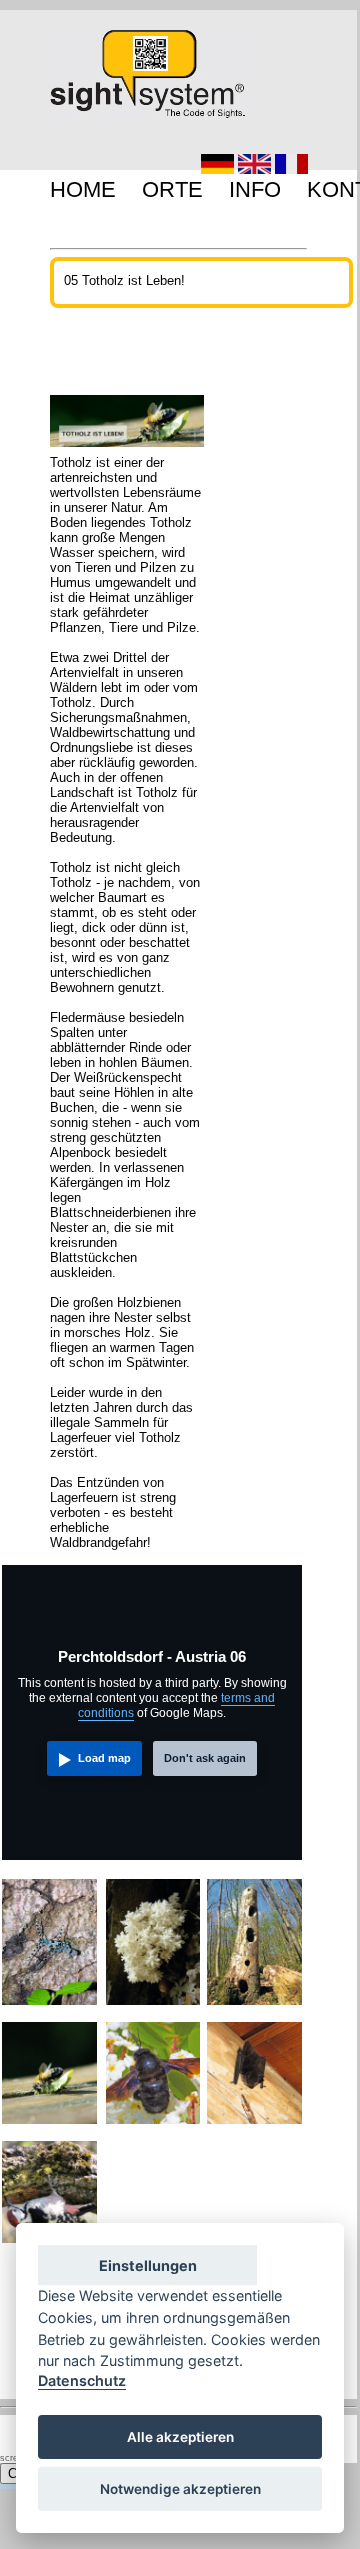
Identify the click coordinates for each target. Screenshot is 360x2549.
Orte (172, 189)
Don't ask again (205, 1758)
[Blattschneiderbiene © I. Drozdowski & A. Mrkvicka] (49, 2127)
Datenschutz (82, 2380)
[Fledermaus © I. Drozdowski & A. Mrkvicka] (254, 2127)
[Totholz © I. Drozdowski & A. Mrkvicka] (254, 2008)
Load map (104, 1758)
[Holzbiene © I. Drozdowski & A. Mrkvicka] (153, 2127)
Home (83, 189)
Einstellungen (148, 2265)
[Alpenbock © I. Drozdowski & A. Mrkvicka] (49, 2008)
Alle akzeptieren (180, 2437)
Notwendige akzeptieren (180, 2489)
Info (255, 189)
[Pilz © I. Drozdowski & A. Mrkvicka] (153, 2008)
